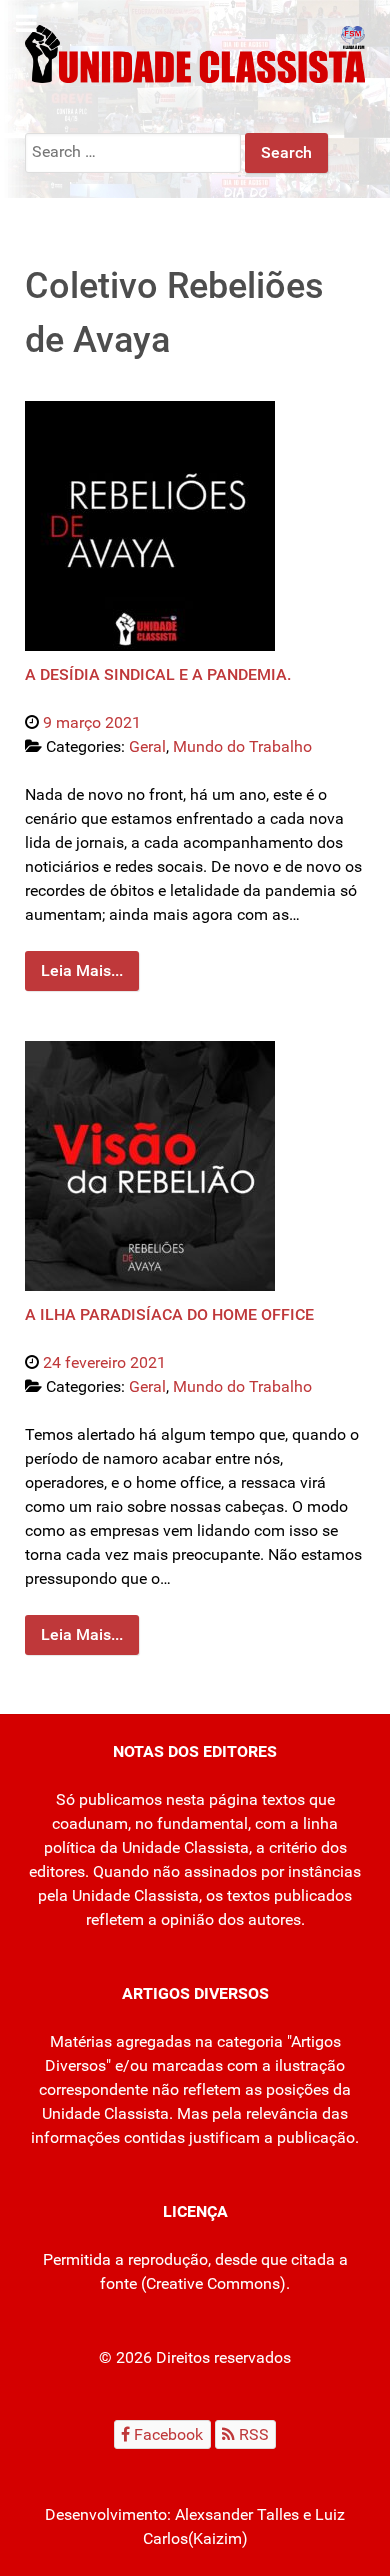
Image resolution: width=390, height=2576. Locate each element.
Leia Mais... (82, 970)
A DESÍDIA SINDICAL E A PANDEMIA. (158, 674)
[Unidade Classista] (195, 52)
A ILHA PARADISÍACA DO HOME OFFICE (169, 1314)
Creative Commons (213, 2283)
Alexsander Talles (237, 2514)
